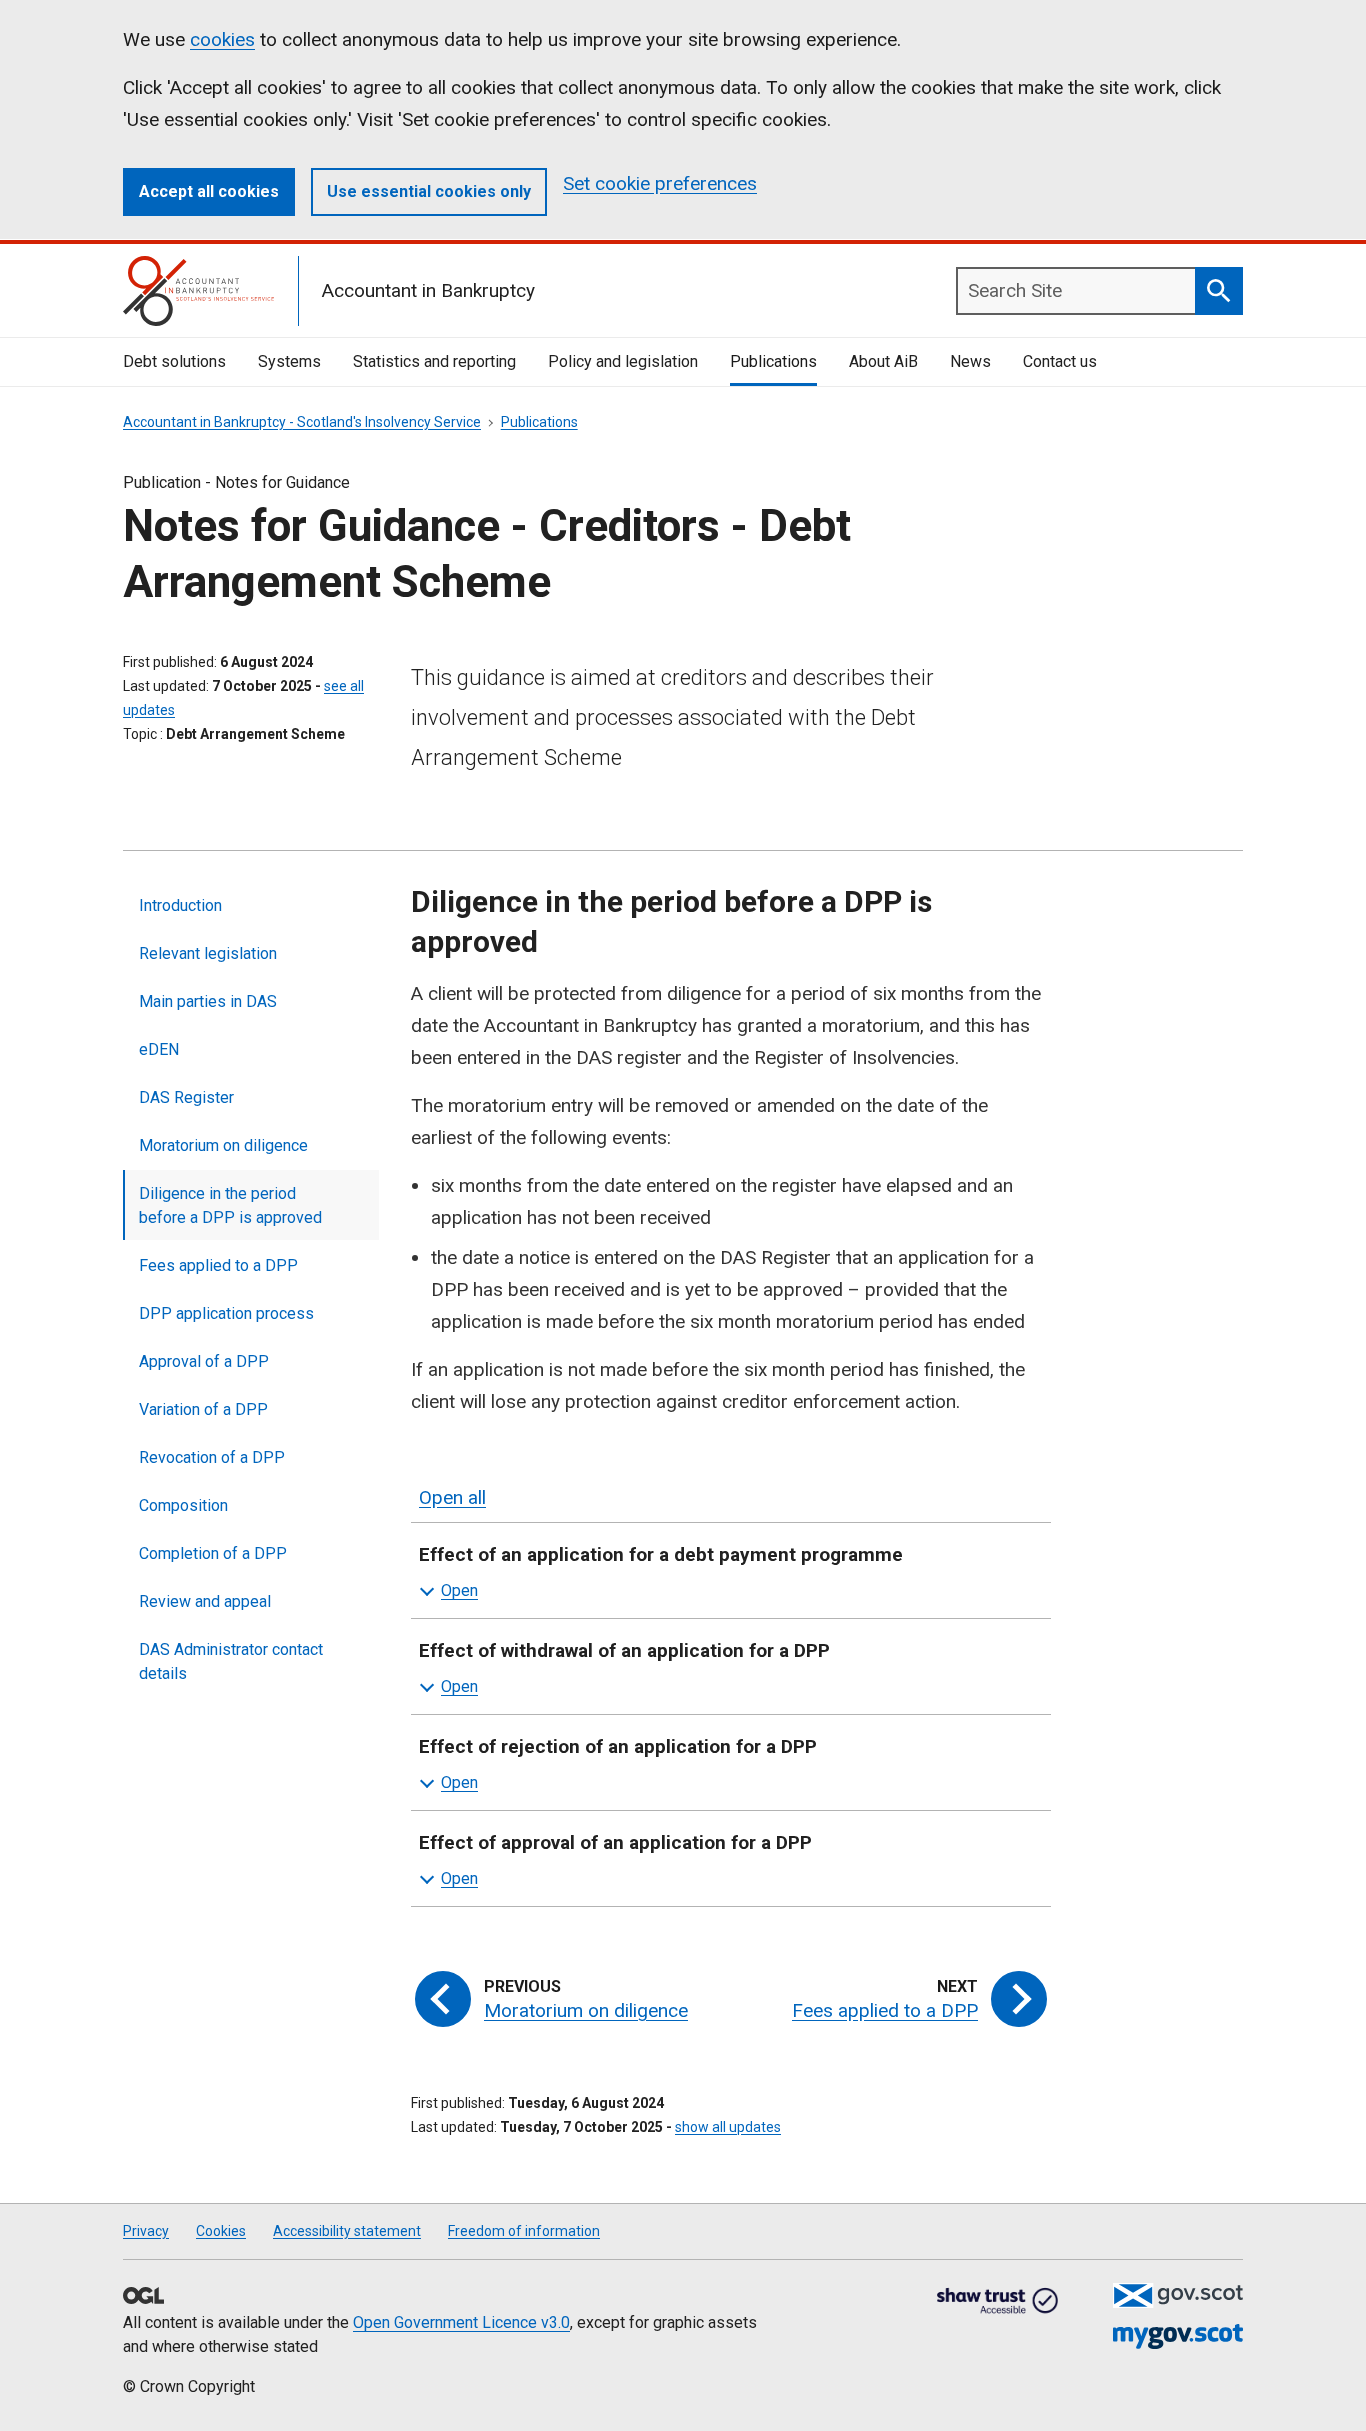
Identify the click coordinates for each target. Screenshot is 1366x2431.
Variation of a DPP (203, 1409)
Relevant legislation (208, 953)
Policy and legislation (623, 361)
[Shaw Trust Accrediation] (998, 2302)
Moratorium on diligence (223, 1145)
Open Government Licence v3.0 (461, 2322)
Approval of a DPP (204, 1361)
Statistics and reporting (434, 361)
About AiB (883, 361)
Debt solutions (174, 361)
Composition (183, 1505)
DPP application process (226, 1313)
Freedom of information (524, 2231)
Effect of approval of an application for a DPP (615, 1842)
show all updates (728, 2127)
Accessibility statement (347, 2231)
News (970, 361)
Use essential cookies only (429, 191)
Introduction (180, 905)
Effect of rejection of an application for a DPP (618, 1746)
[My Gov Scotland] (1178, 2336)
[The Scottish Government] (1178, 2295)
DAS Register (186, 1097)
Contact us (1060, 361)
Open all (452, 1497)
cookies (222, 39)
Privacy (146, 2231)
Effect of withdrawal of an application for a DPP (624, 1650)
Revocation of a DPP (212, 1457)
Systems (289, 361)
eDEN (159, 1049)
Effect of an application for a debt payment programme (661, 1554)
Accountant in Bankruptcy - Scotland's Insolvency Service (302, 422)
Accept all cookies (209, 191)
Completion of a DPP (213, 1553)
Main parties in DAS (208, 1001)
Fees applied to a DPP (218, 1265)
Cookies (221, 2231)
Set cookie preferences (660, 183)
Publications (773, 361)
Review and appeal (205, 1601)
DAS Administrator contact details (231, 1661)
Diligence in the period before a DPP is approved (230, 1205)
